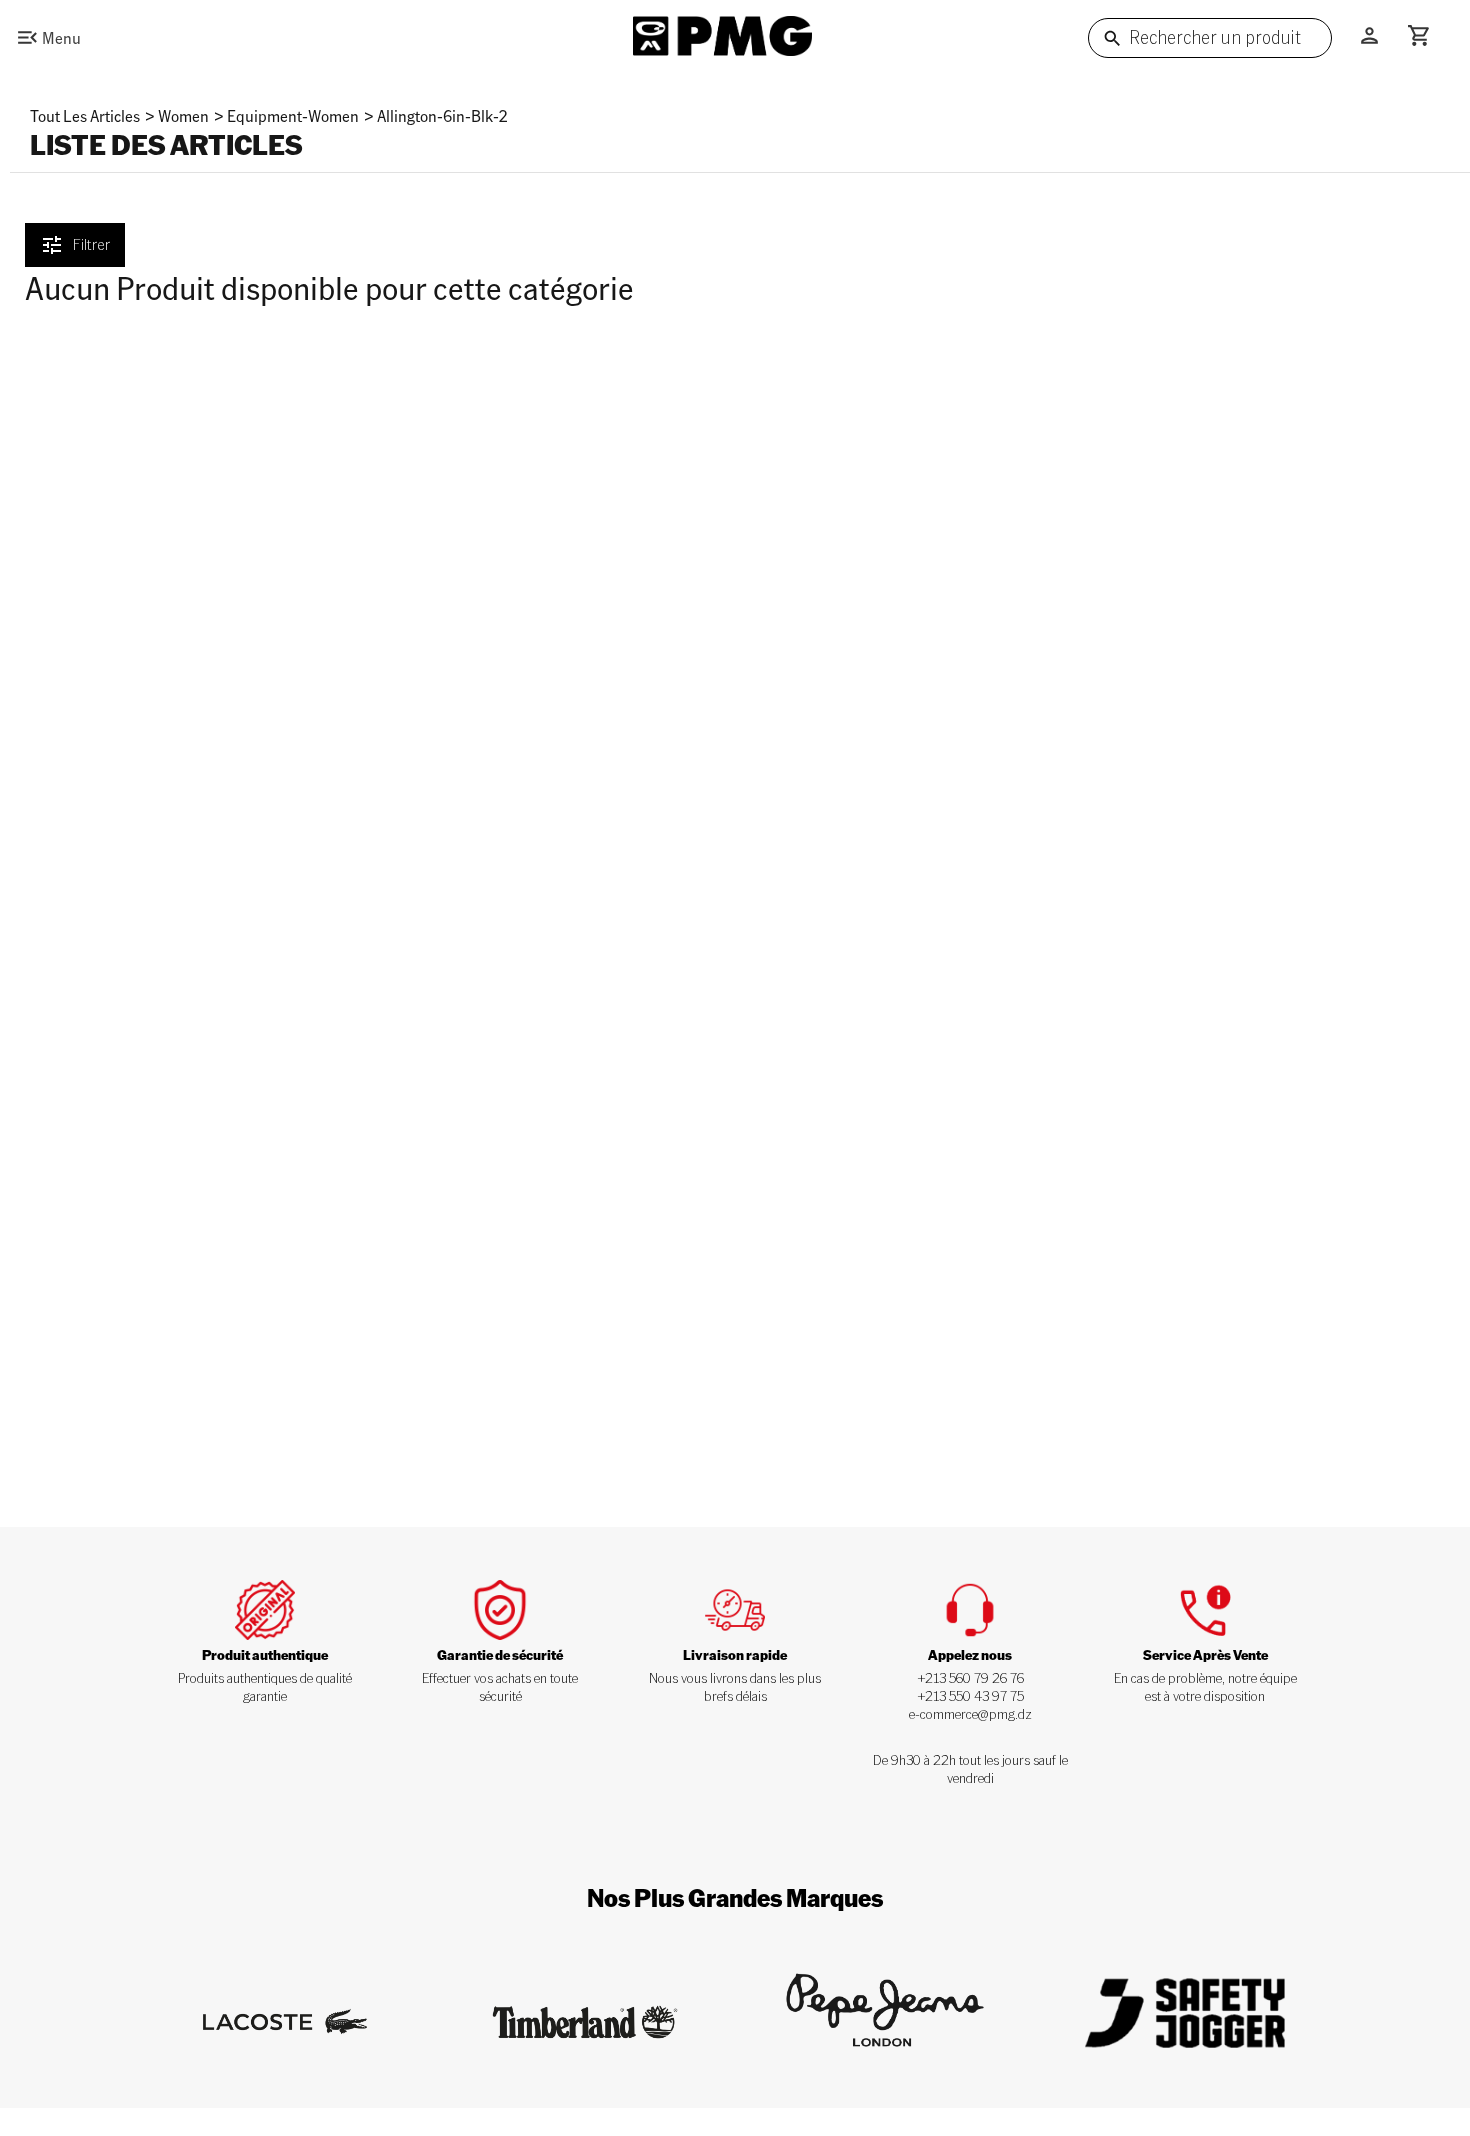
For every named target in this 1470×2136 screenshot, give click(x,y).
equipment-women (293, 115)
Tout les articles (85, 115)
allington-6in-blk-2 (442, 115)
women (183, 115)
